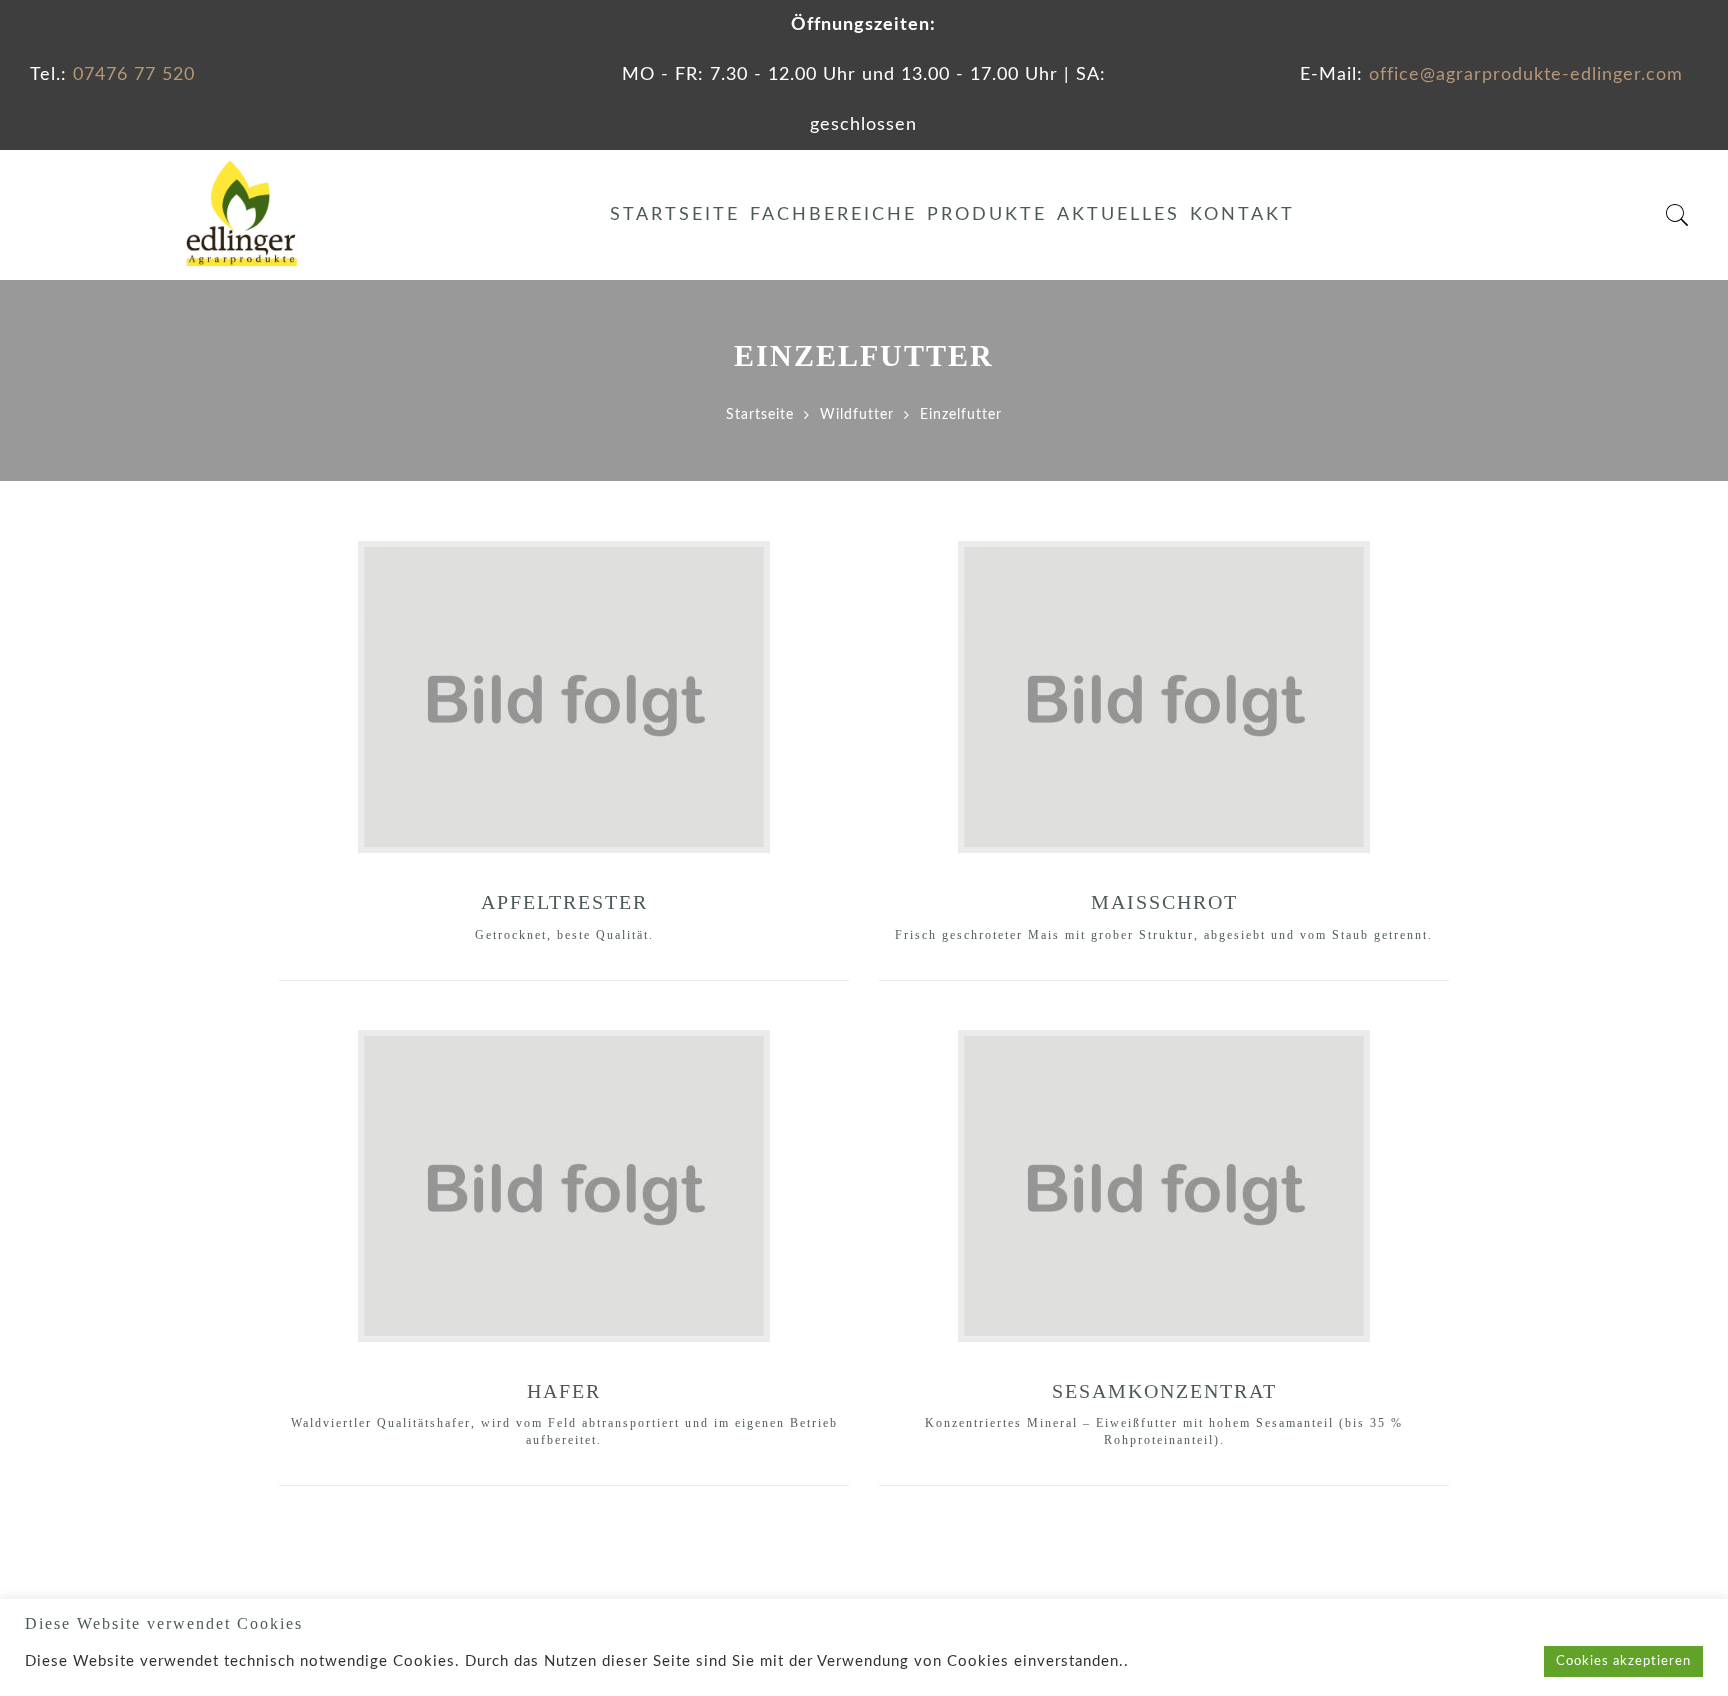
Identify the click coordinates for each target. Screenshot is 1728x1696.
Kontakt (1242, 215)
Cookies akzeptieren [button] (1623, 1661)
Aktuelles (1118, 215)
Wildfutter (857, 415)
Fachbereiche (833, 215)
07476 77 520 (134, 75)
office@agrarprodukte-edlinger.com (1526, 75)
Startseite (675, 215)
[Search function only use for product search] (1677, 215)
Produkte (987, 215)
